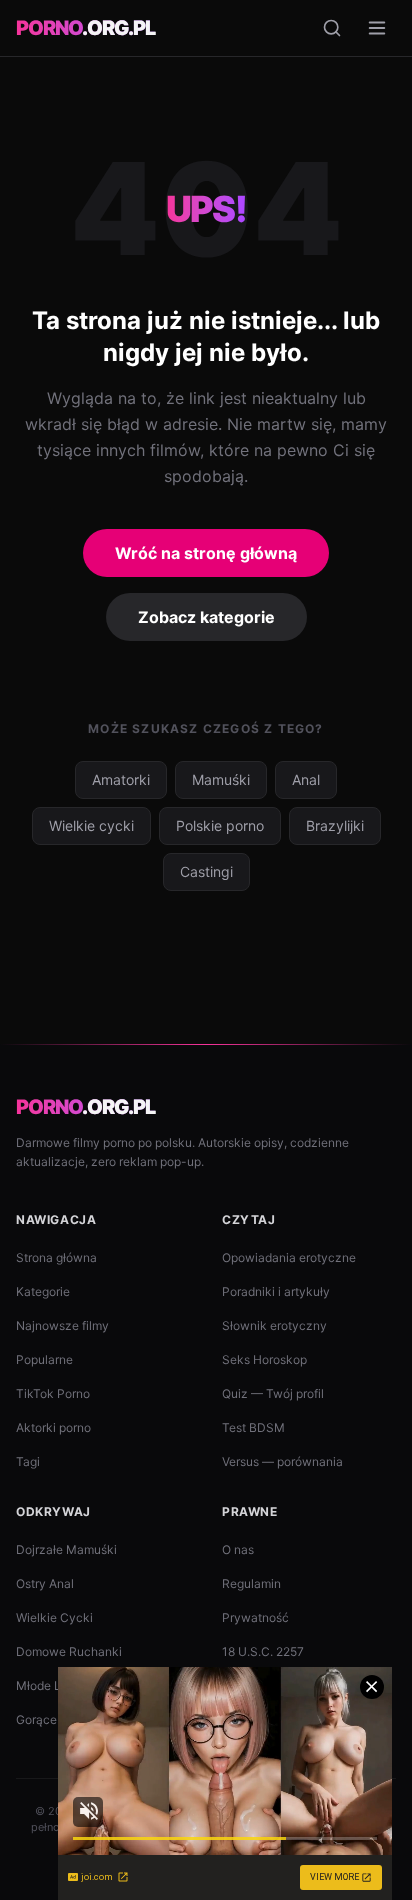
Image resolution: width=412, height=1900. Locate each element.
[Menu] (377, 28)
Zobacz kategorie (206, 617)
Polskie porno (220, 825)
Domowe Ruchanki (69, 1651)
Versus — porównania (282, 1461)
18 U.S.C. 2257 (263, 1651)
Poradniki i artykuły (276, 1291)
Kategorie (43, 1291)
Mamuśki (221, 779)
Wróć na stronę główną (206, 553)
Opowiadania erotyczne (289, 1257)
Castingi (206, 871)
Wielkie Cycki (54, 1617)
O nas (238, 1549)
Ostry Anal (45, 1583)
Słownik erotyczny (274, 1325)
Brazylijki (335, 825)
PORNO (85, 28)
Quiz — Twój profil (273, 1393)
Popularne (44, 1359)
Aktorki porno (53, 1427)
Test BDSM (253, 1427)
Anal (306, 779)
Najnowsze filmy (62, 1325)
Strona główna (56, 1257)
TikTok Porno (53, 1393)
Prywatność (255, 1617)
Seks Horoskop (264, 1359)
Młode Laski (50, 1685)
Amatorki (121, 779)
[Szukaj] (332, 28)
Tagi (28, 1461)
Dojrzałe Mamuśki (66, 1549)
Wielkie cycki (91, 825)
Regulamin (251, 1583)
